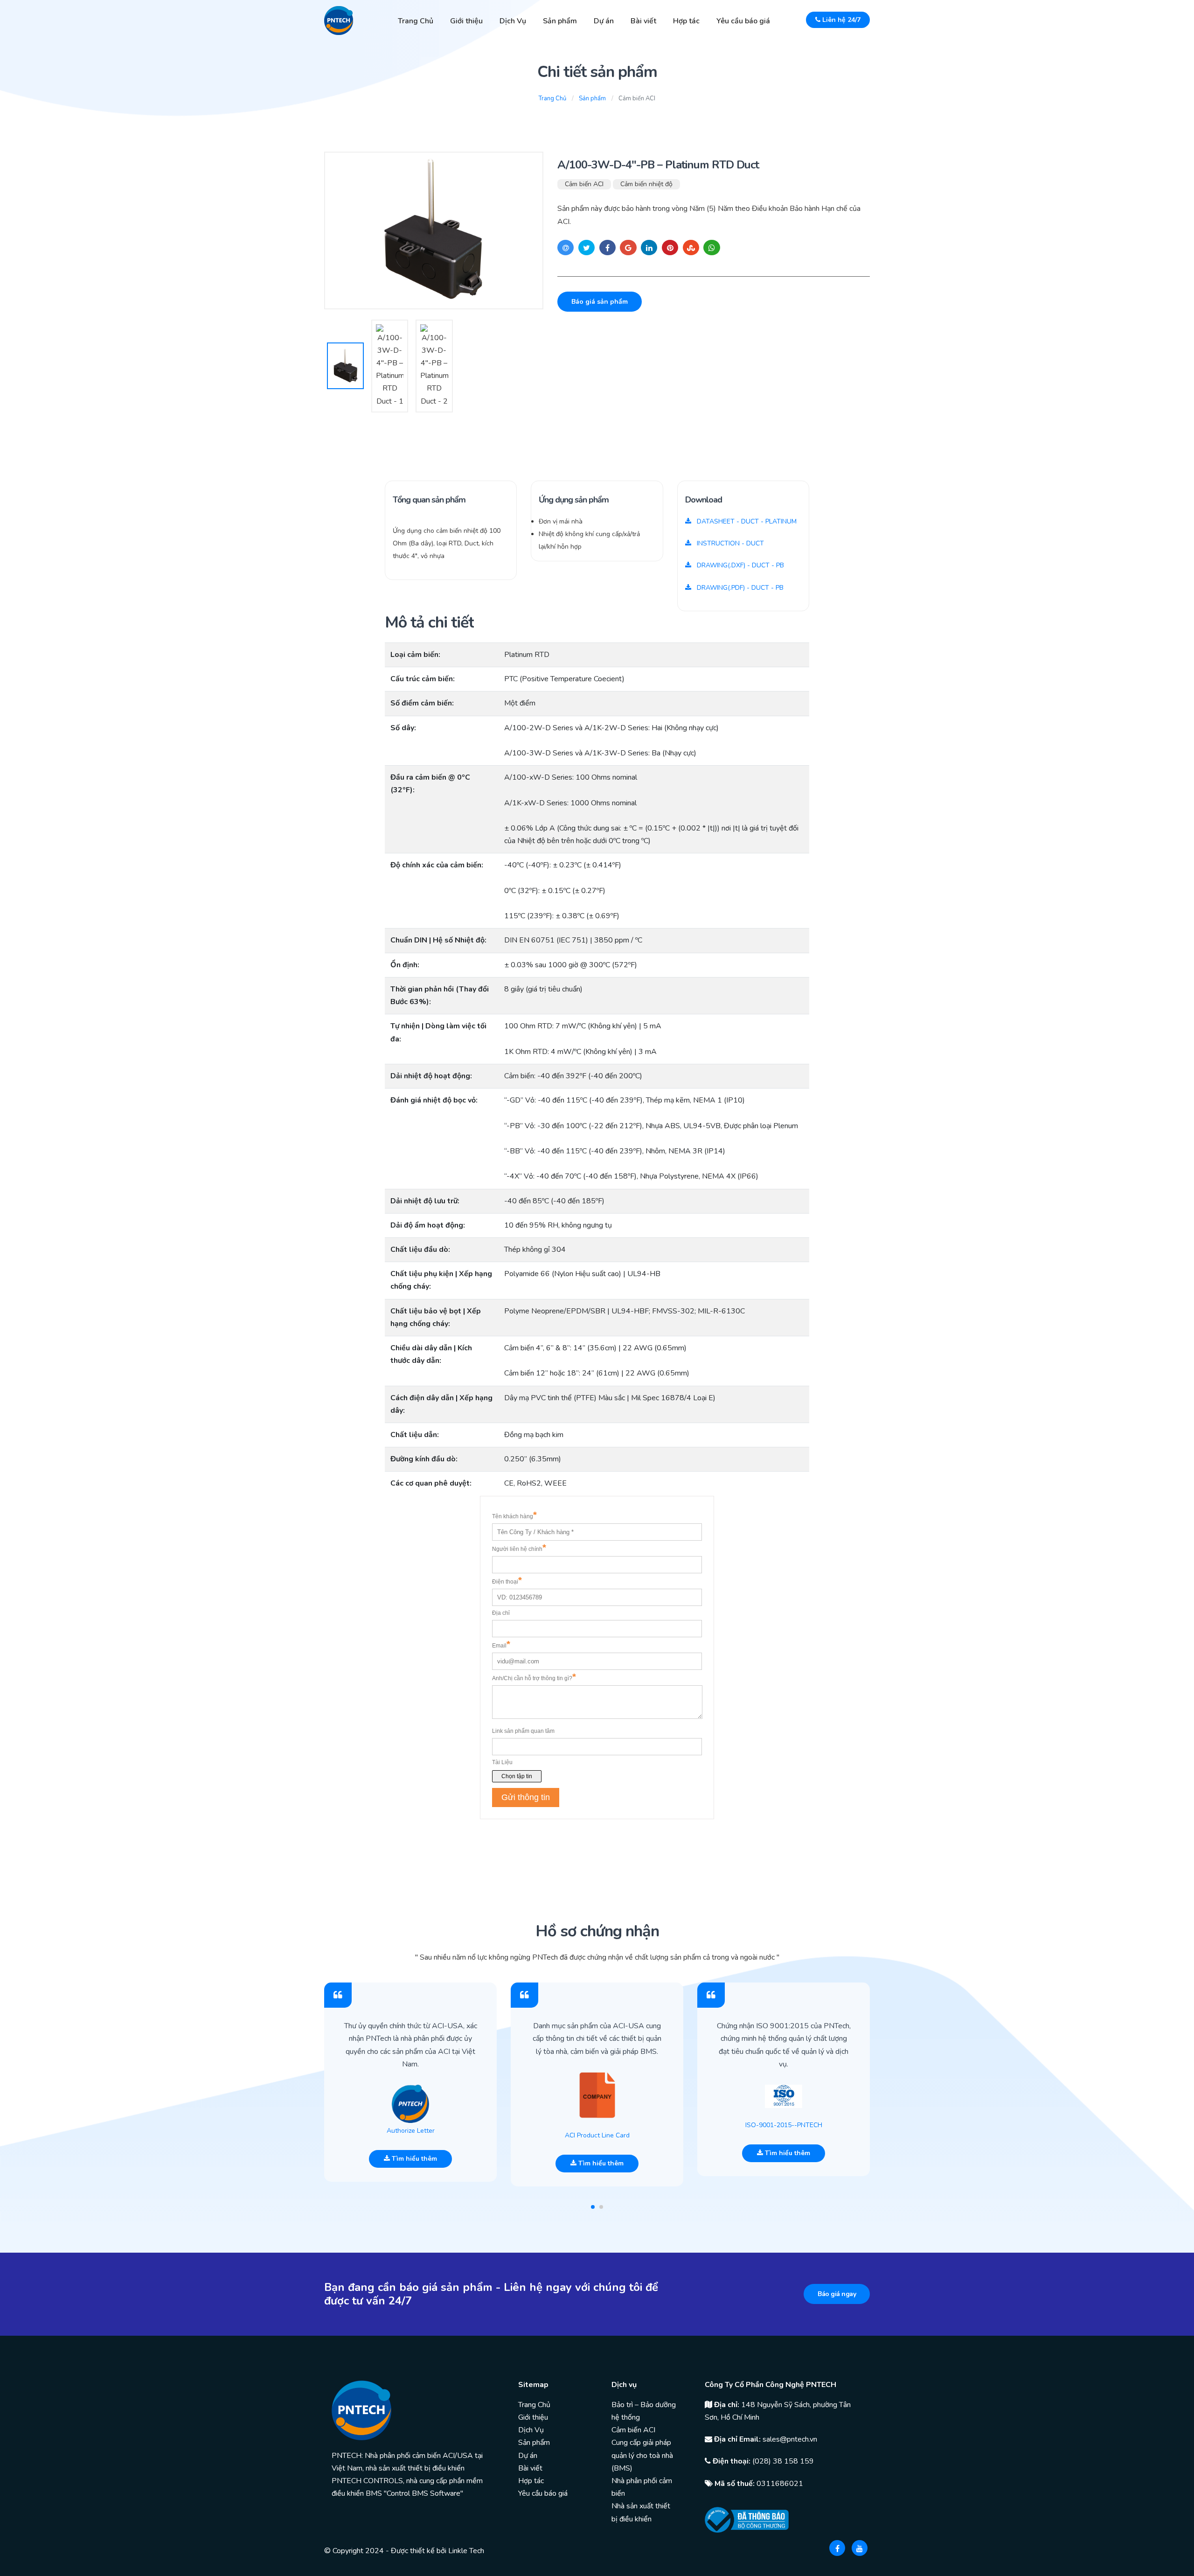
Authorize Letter (411, 2131)
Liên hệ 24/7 (840, 20)
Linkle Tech (466, 2551)
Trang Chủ (416, 21)
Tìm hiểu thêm (413, 2159)
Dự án (604, 21)
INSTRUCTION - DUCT (729, 543)
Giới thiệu (466, 21)
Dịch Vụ (513, 21)
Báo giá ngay (837, 2294)
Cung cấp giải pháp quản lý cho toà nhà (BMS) (642, 2455)
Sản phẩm (560, 21)
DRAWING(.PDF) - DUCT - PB (739, 588)
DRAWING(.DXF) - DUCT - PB (739, 565)
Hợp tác (686, 21)
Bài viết (643, 21)
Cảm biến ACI (584, 184)
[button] (593, 2207)
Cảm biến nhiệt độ (646, 184)
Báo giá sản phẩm (600, 302)
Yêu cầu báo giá (743, 21)
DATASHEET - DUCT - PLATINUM (746, 521)
